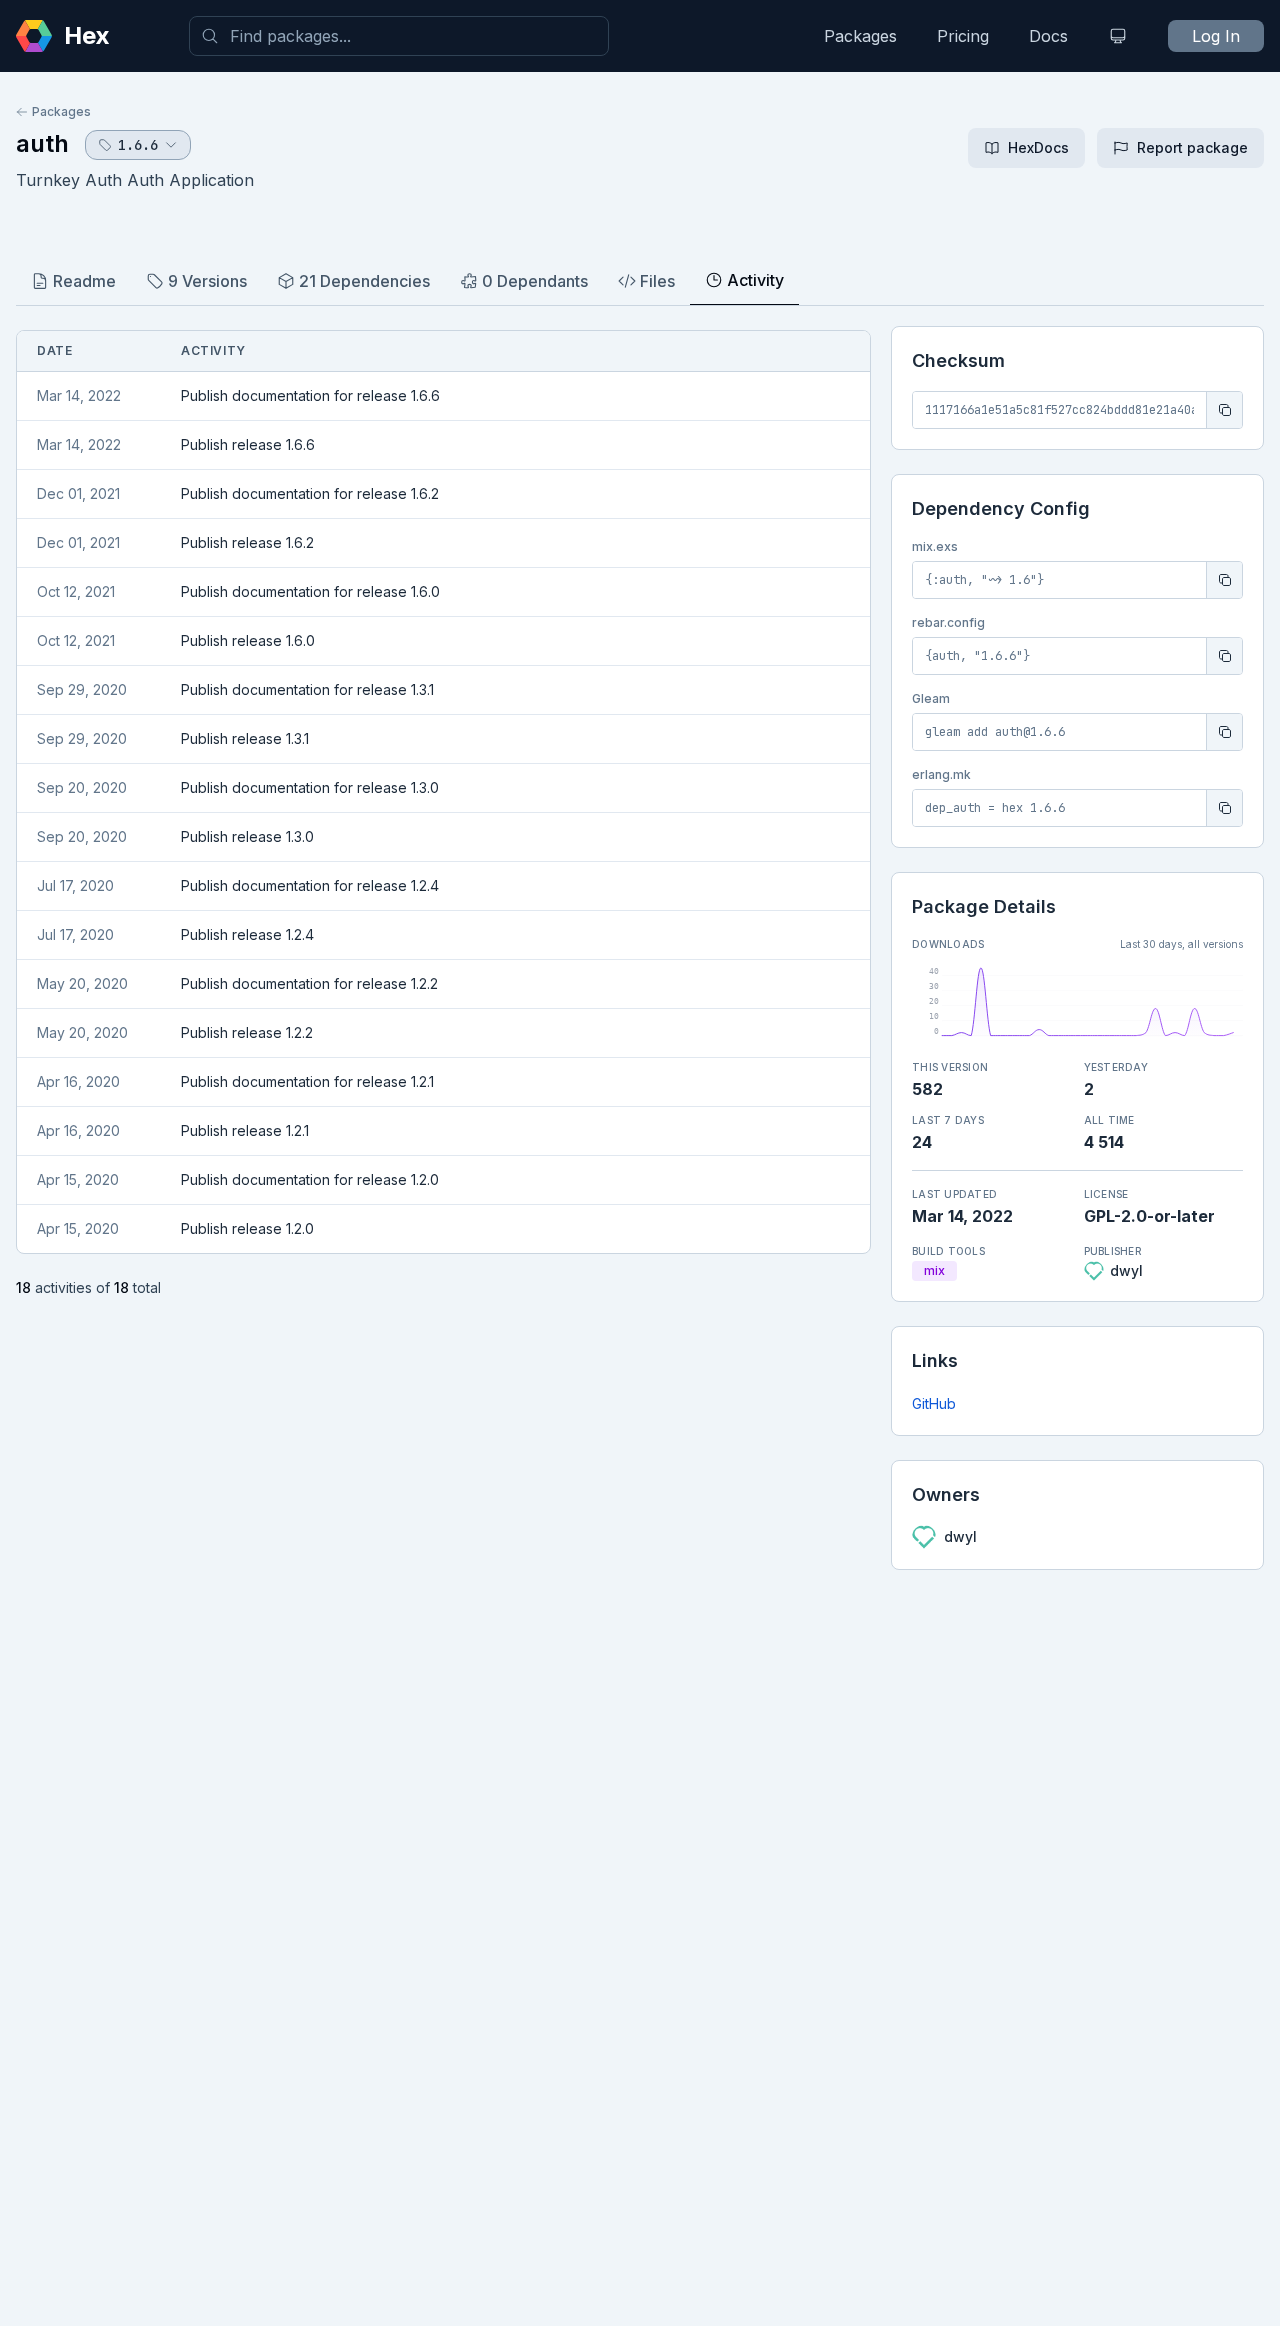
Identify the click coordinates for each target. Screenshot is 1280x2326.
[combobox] (399, 36)
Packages (860, 36)
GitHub (934, 1403)
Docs (1048, 36)
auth (42, 143)
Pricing (963, 36)
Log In (1216, 36)
